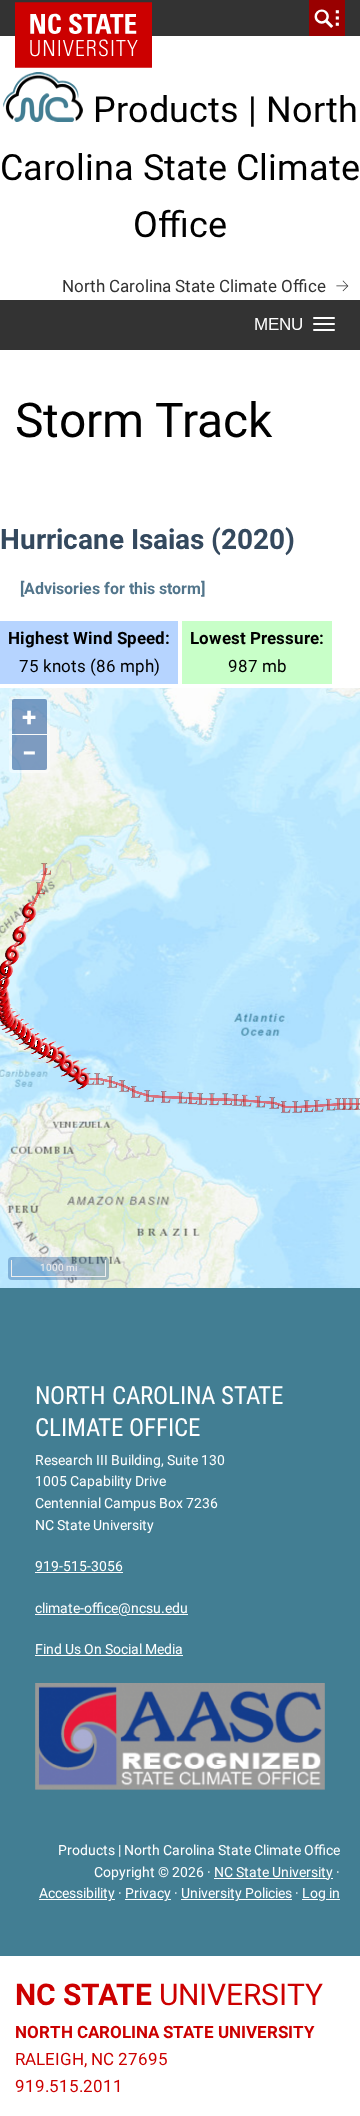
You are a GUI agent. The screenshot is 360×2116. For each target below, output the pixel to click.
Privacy (148, 1893)
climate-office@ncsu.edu (111, 1608)
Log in (321, 1893)
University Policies (236, 1893)
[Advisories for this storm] (112, 588)
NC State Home (90, 18)
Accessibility (77, 1893)
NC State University (273, 1872)
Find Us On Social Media (109, 1649)
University (169, 1994)
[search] (327, 18)
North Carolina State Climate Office (194, 286)
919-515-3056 (79, 1566)
